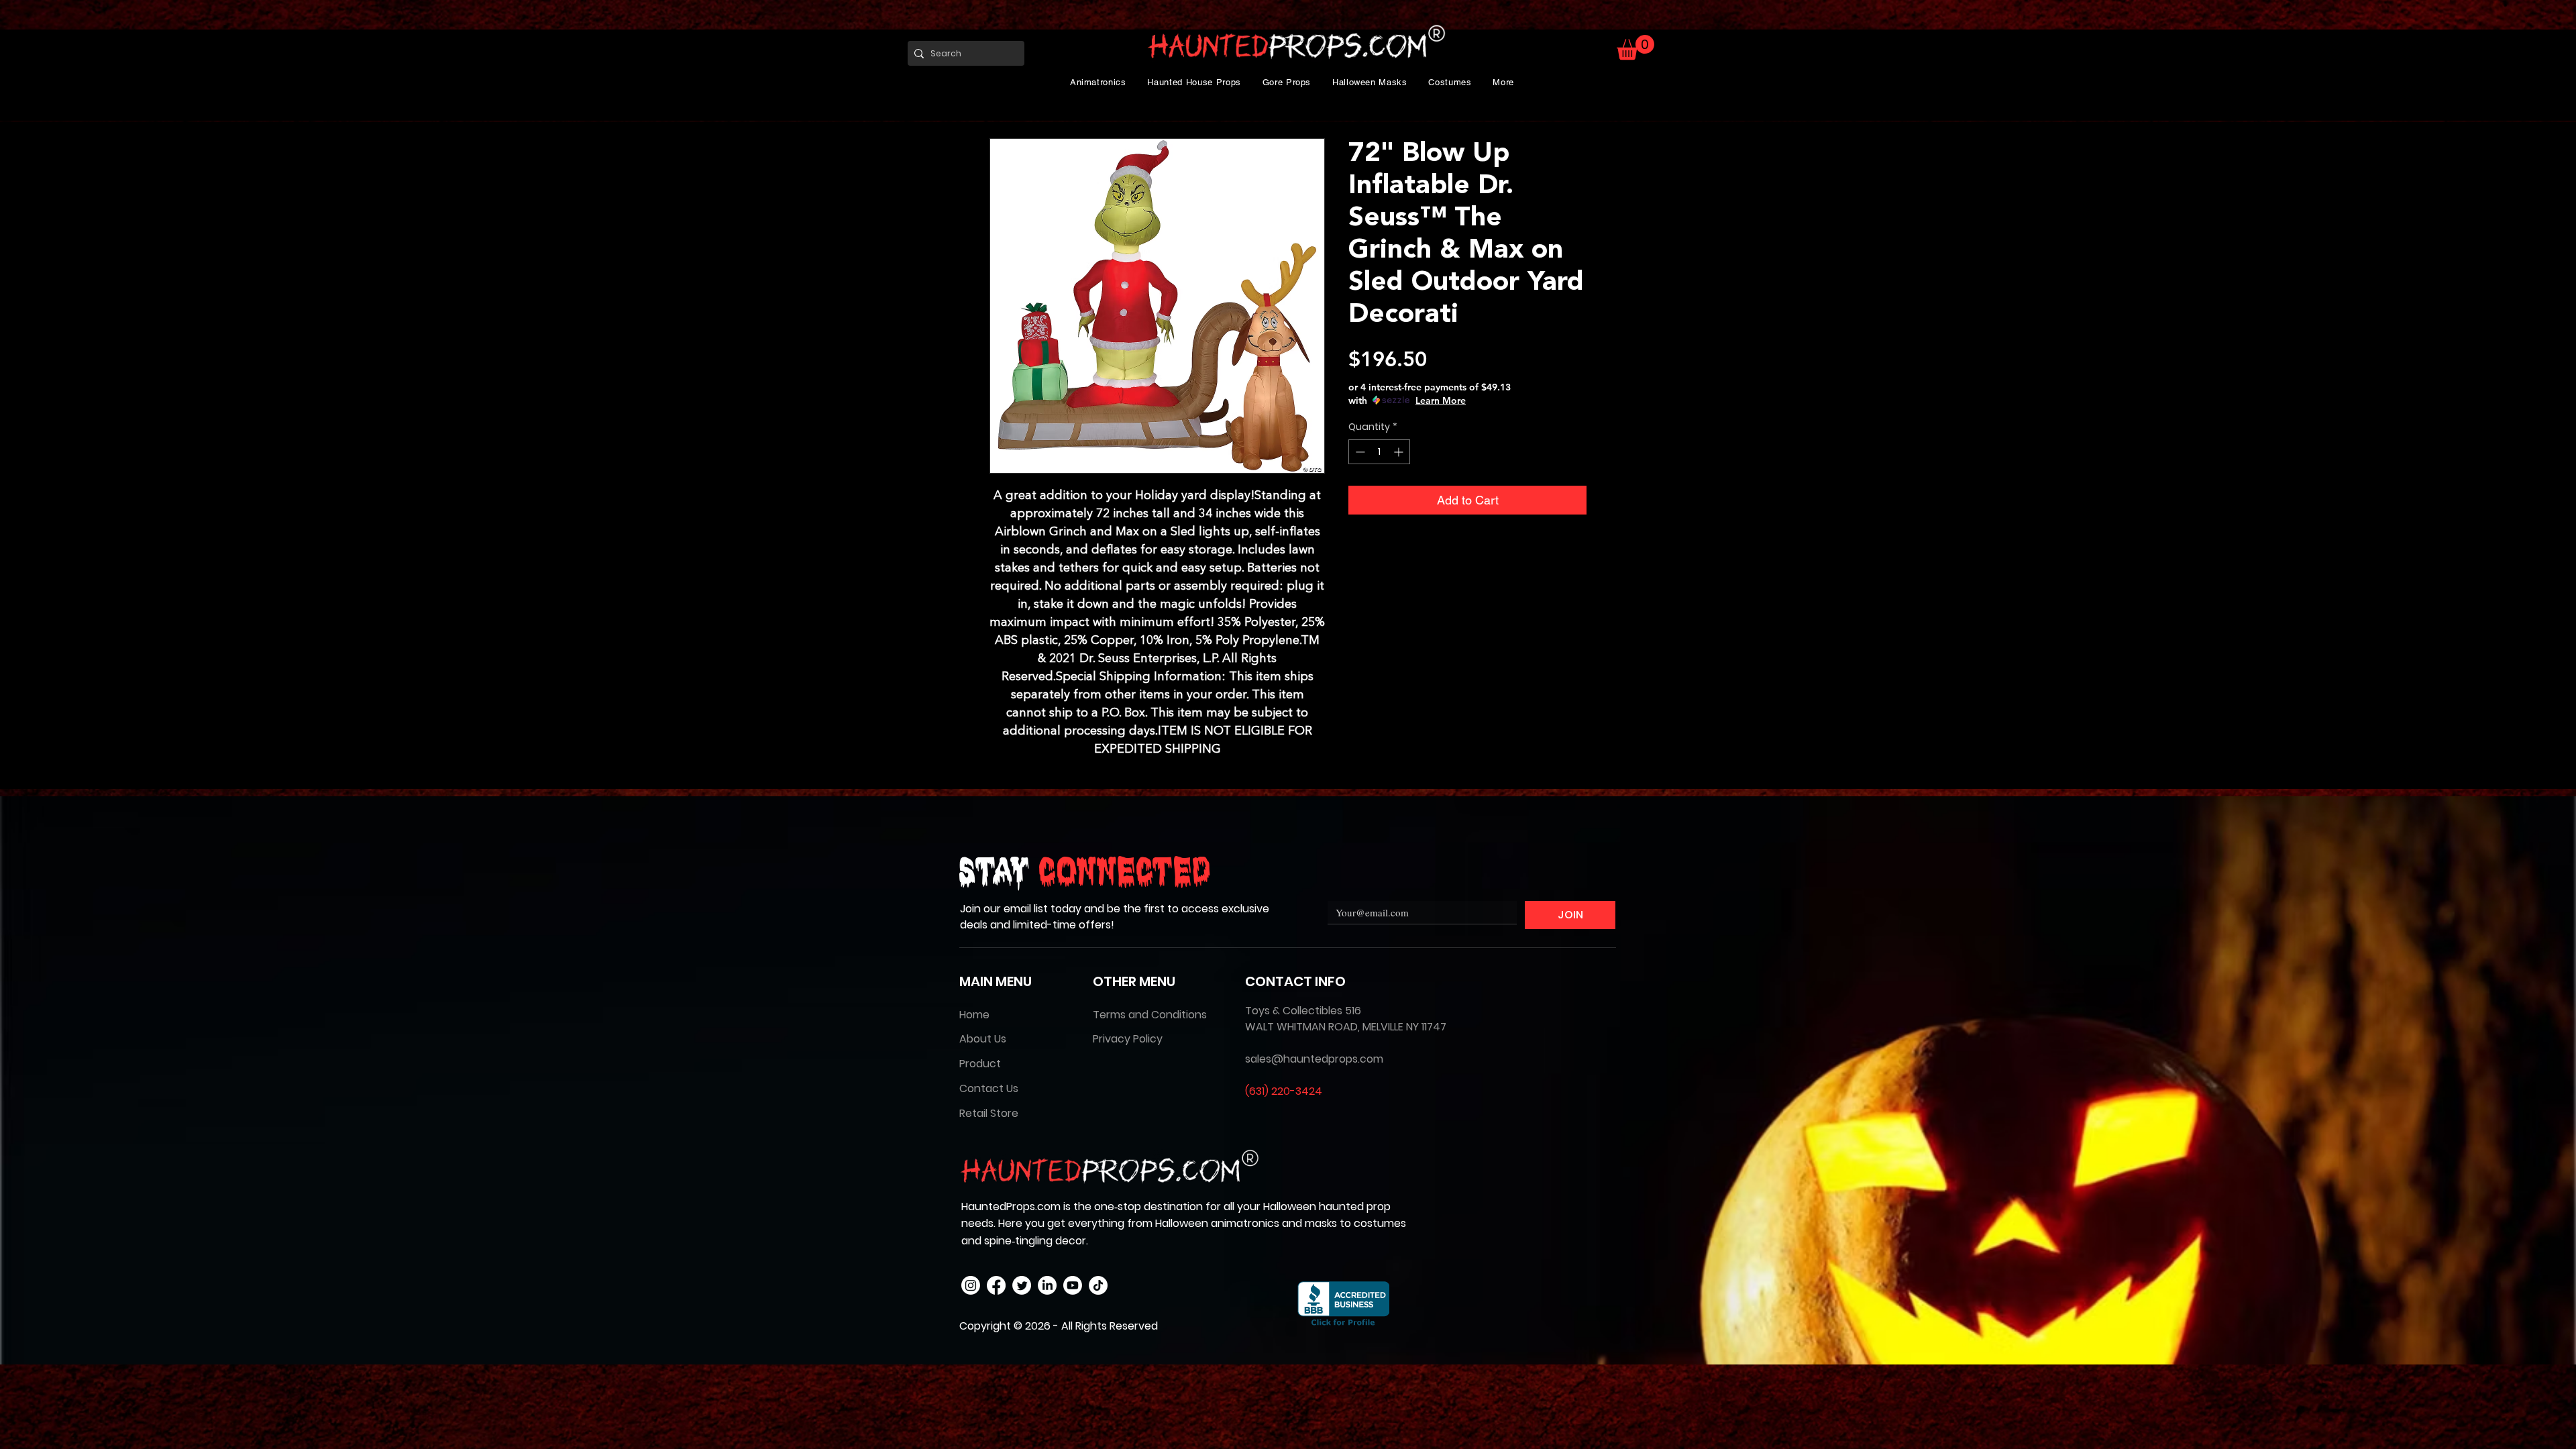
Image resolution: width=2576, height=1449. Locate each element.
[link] (1635, 47)
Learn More (1441, 400)
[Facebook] (996, 1285)
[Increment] (1400, 452)
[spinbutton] (1379, 452)
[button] (1098, 82)
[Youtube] (1073, 1285)
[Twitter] (1022, 1285)
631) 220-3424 (1286, 1091)
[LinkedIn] (1047, 1285)
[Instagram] (971, 1285)
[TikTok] (1098, 1285)
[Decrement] (1359, 452)
